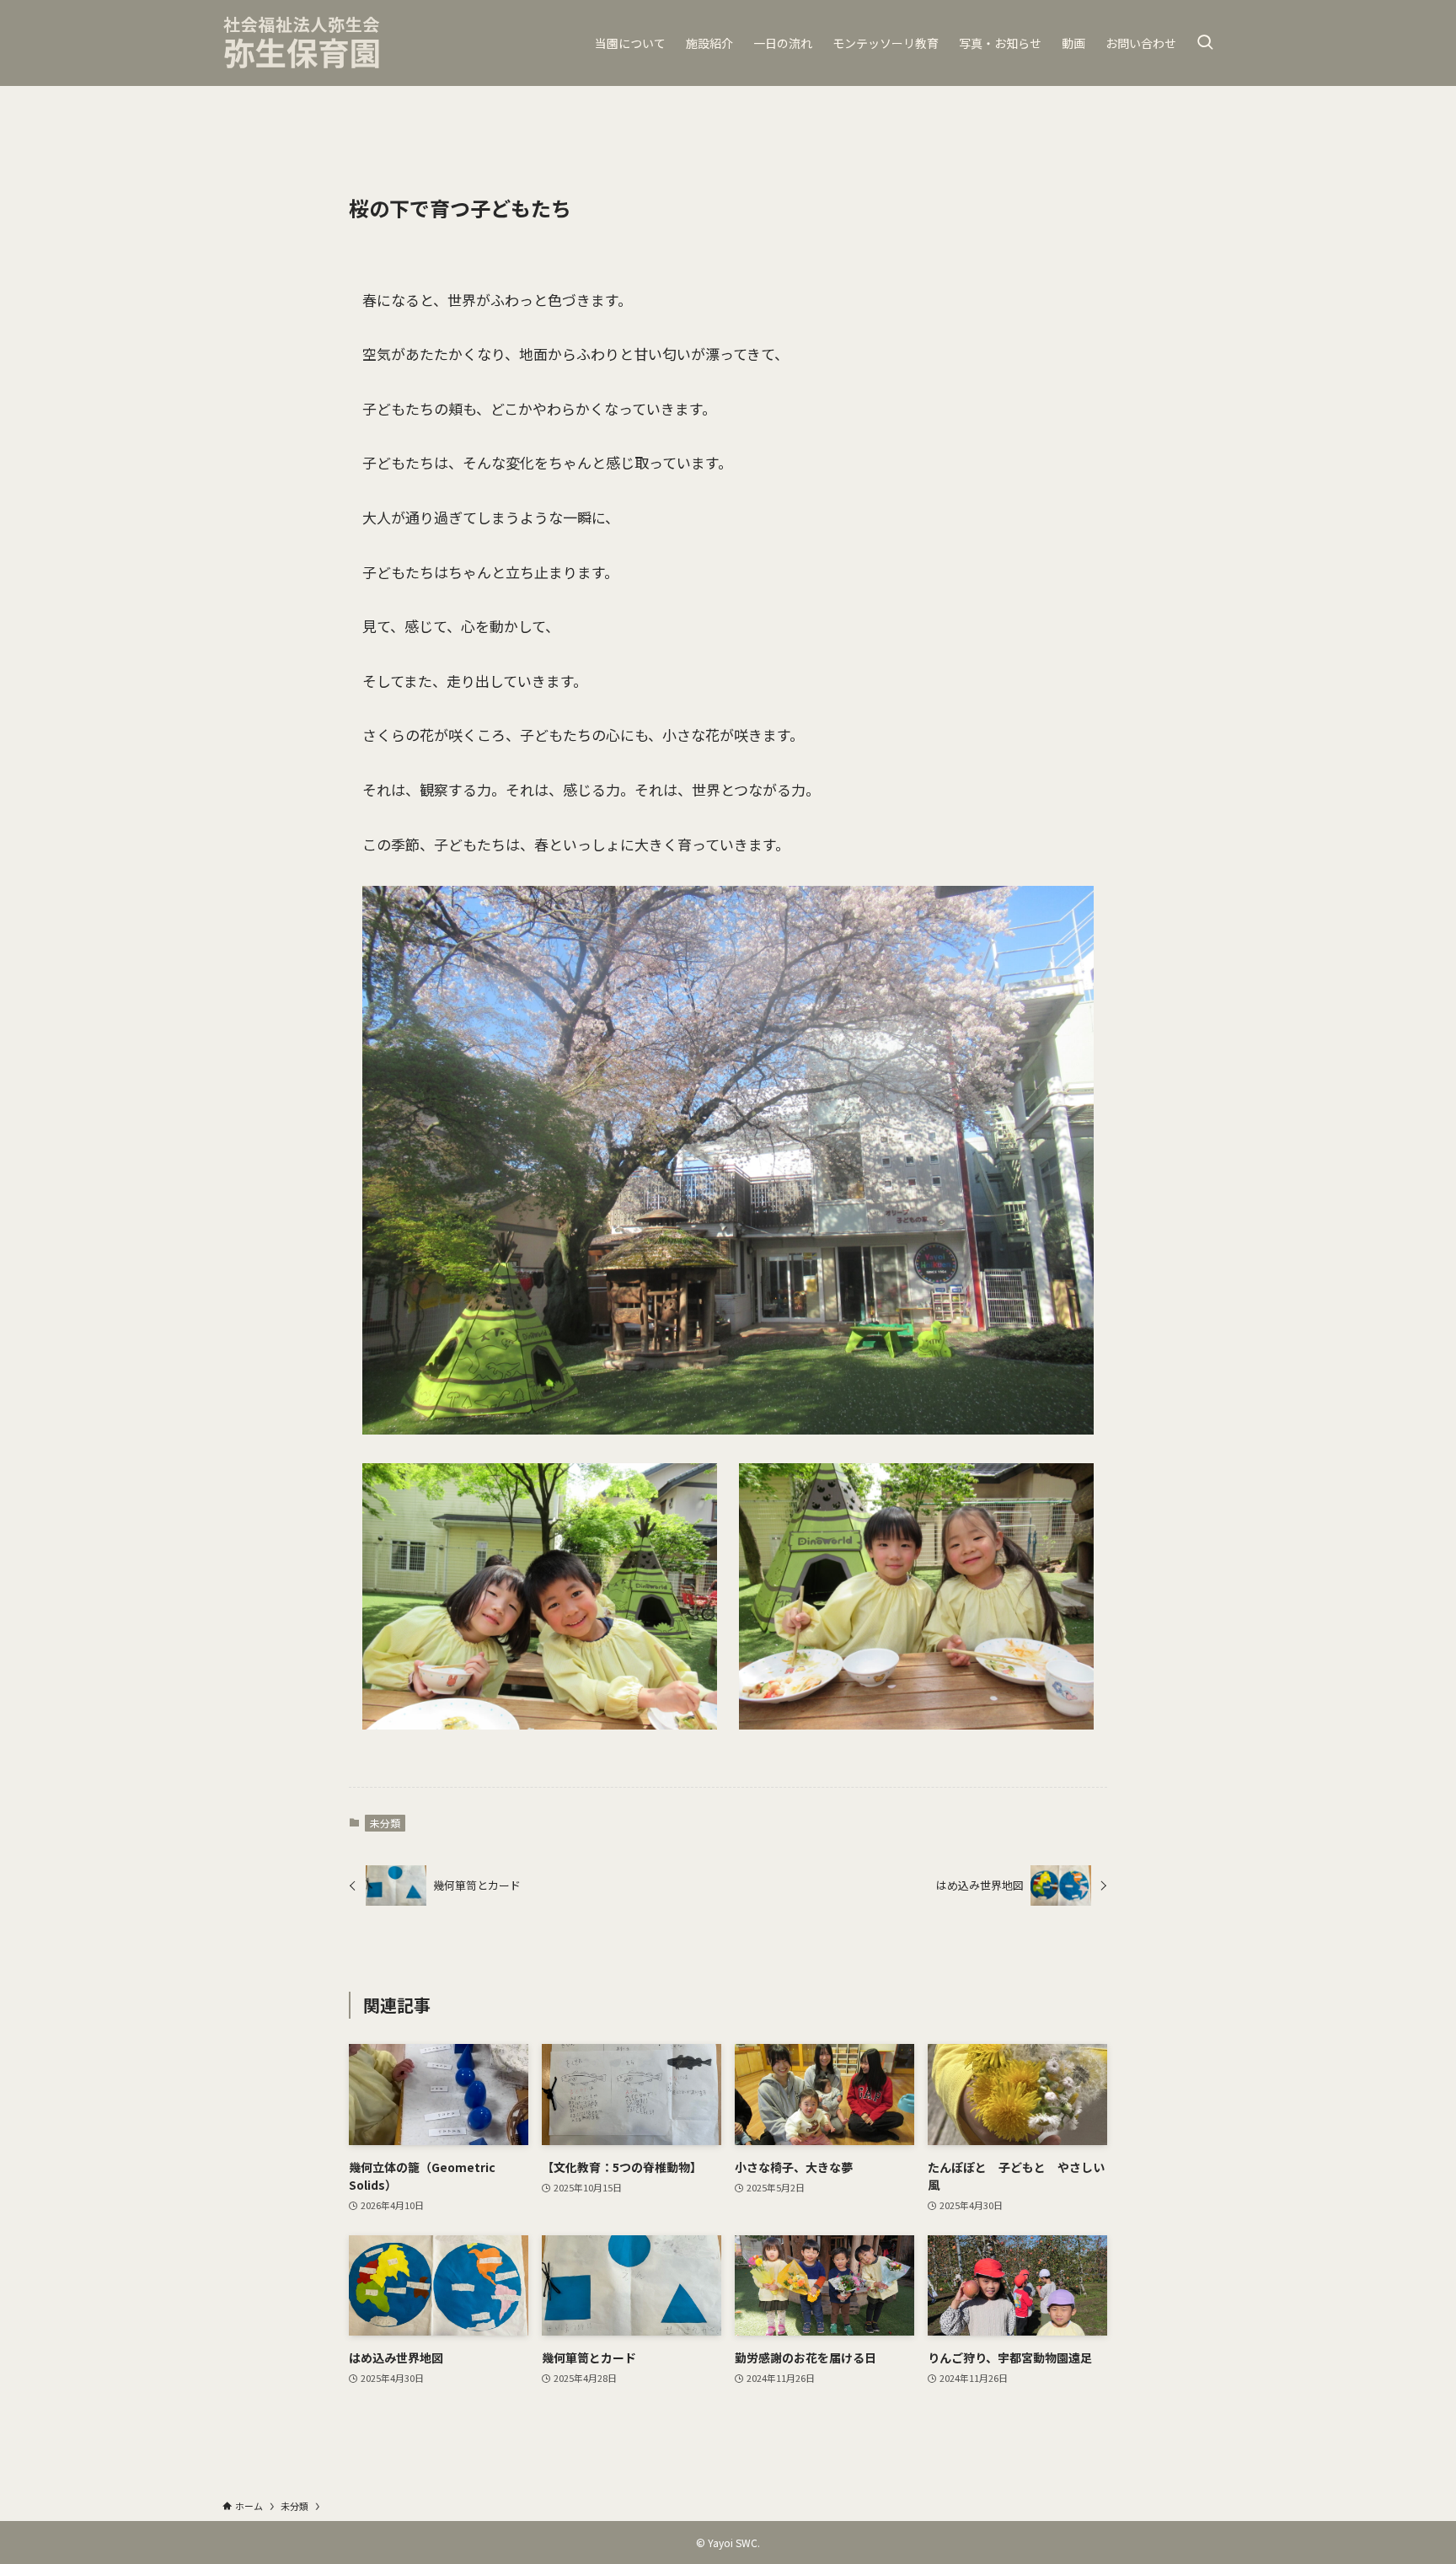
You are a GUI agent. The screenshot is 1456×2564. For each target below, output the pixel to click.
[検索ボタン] (1205, 43)
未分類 (385, 1823)
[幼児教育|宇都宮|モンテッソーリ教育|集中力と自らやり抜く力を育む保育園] (302, 43)
